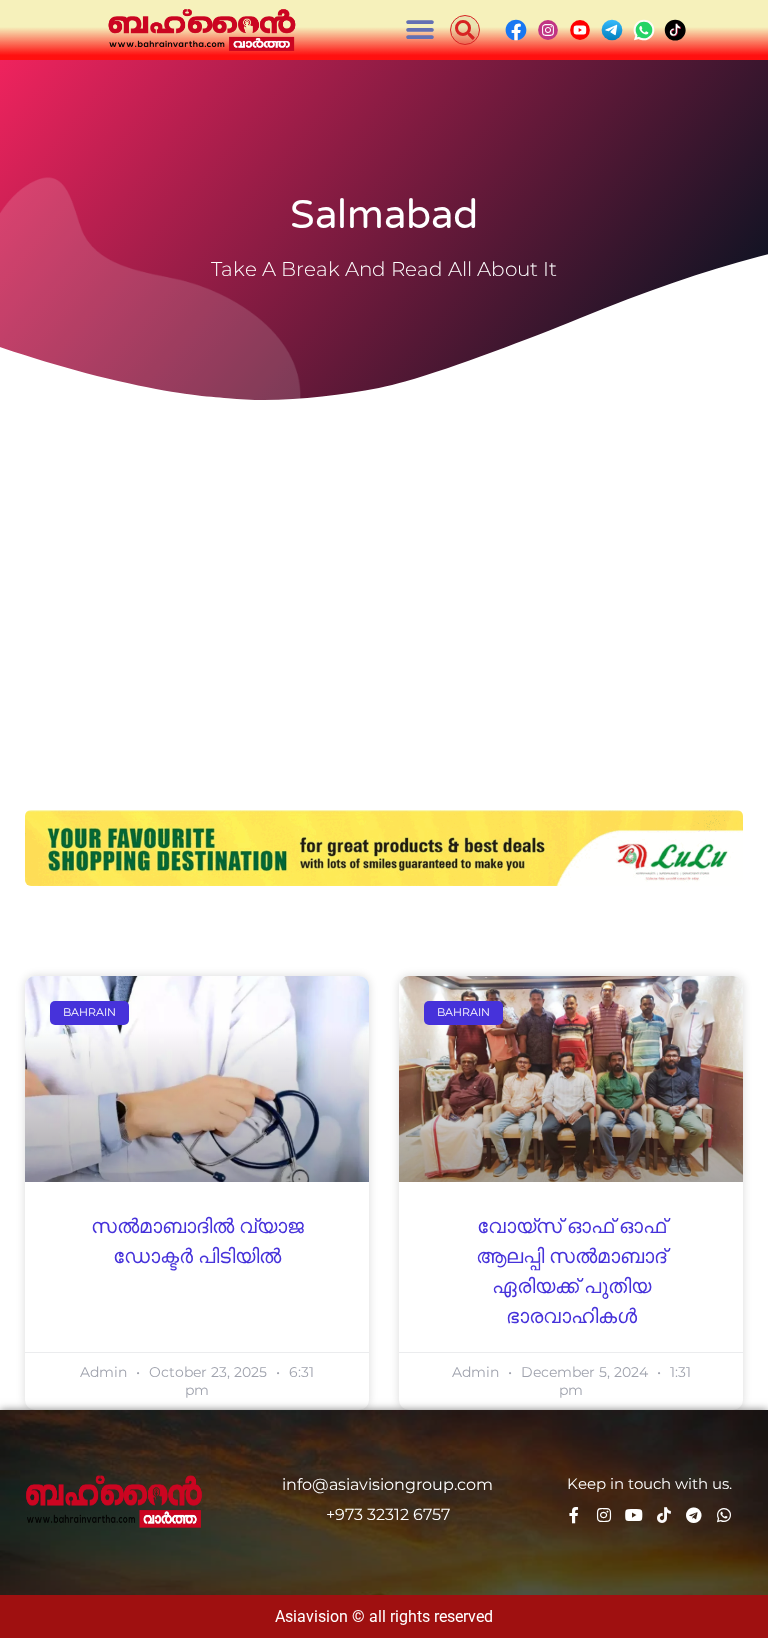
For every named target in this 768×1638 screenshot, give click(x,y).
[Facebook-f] (574, 1515)
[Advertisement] (384, 560)
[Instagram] (604, 1515)
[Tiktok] (664, 1515)
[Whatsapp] (724, 1515)
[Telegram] (694, 1515)
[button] (420, 30)
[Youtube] (634, 1515)
